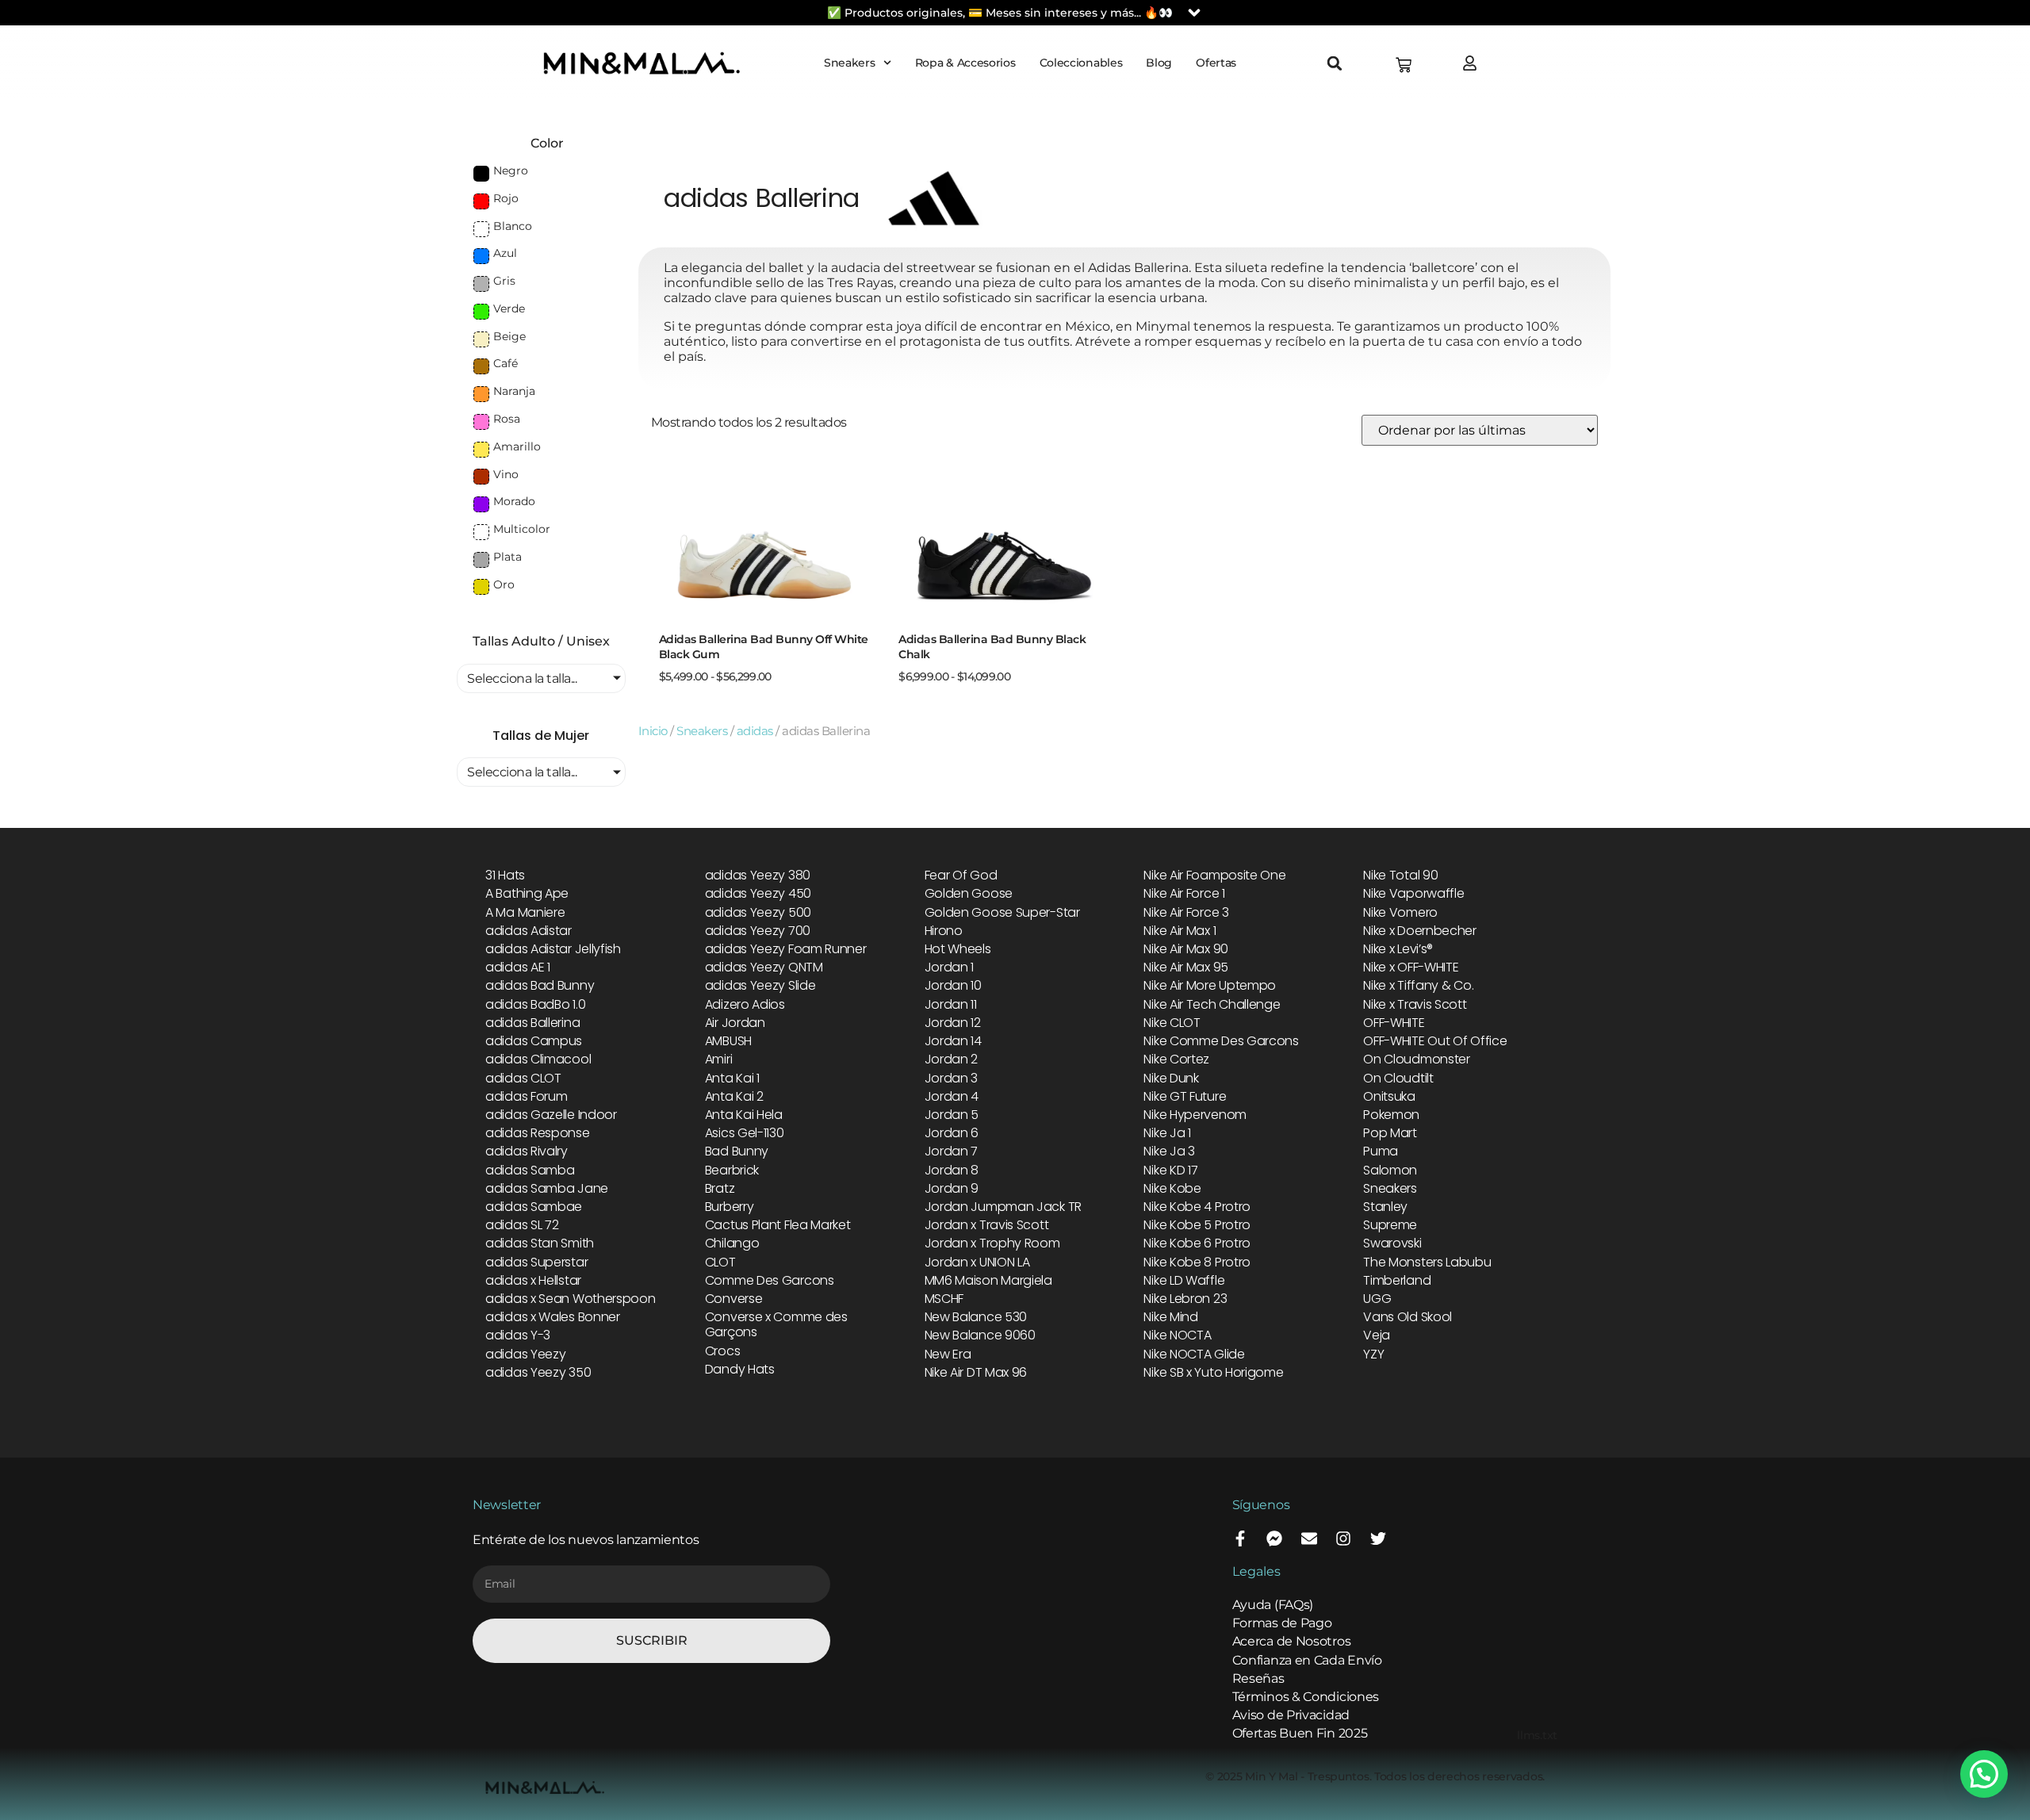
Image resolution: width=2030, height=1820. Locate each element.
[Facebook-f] (1240, 1538)
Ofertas (1216, 63)
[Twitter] (1378, 1538)
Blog (1159, 63)
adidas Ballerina (762, 198)
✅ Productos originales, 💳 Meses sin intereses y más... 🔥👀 (1000, 13)
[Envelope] (1309, 1538)
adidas (755, 731)
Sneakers (850, 63)
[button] (1335, 63)
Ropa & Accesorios (965, 63)
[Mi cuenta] (1474, 63)
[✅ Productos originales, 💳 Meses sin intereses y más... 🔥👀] (1194, 13)
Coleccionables (1081, 63)
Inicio (653, 731)
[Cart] (1404, 65)
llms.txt (1537, 1735)
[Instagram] (1343, 1538)
